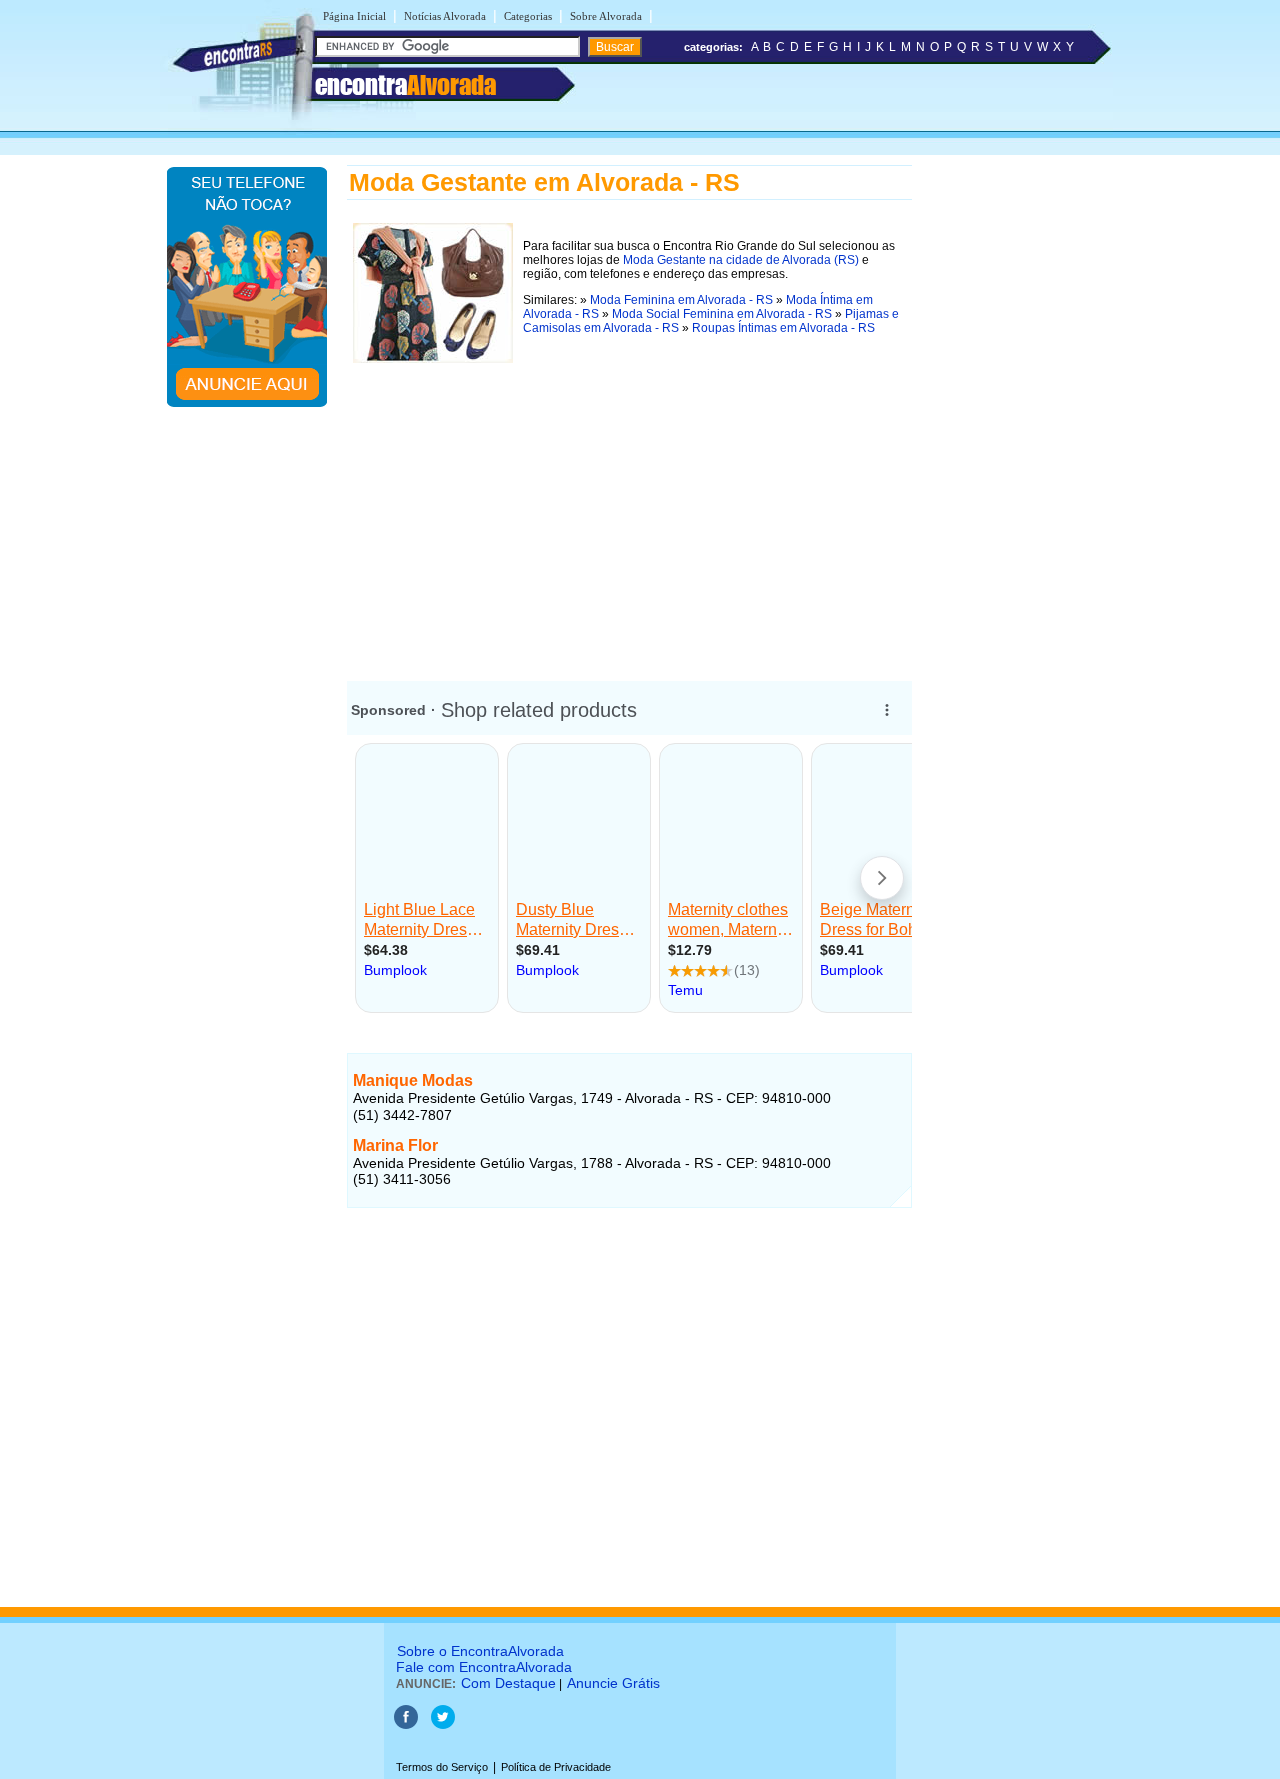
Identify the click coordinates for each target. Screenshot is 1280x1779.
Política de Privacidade (556, 1767)
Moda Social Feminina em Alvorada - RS (722, 314)
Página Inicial (354, 16)
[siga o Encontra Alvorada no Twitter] (443, 1725)
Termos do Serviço (442, 1767)
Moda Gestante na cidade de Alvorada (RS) (741, 260)
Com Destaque (508, 1683)
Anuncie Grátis (613, 1683)
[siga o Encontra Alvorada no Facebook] (407, 1725)
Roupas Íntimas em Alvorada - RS (783, 328)
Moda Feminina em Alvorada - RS (681, 300)
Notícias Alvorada (445, 16)
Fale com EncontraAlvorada (484, 1667)
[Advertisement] (629, 509)
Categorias (528, 16)
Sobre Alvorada (606, 16)
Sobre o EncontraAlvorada (480, 1651)
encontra (405, 85)
